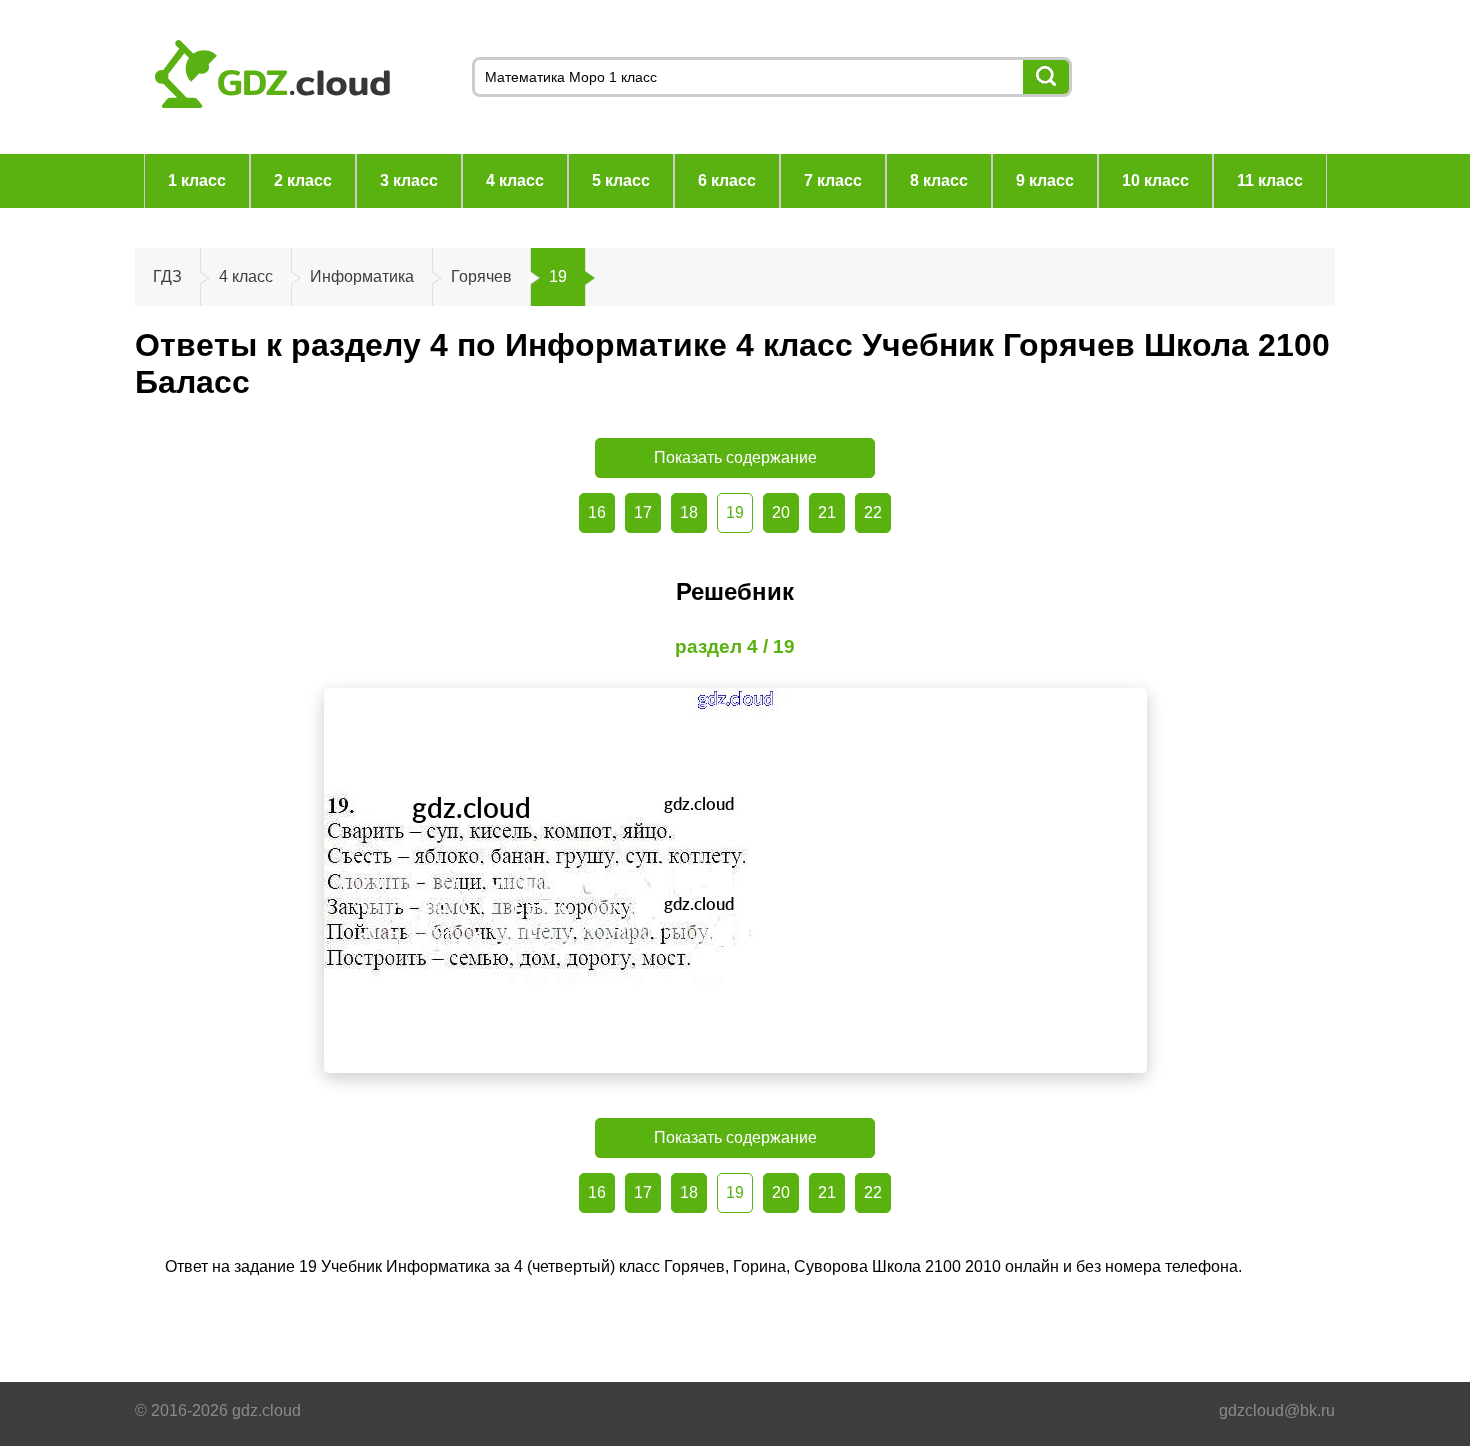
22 (873, 512)
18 (689, 512)
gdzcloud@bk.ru (1277, 1410)
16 (597, 512)
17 (643, 512)
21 (827, 512)
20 (781, 512)
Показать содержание (735, 457)
